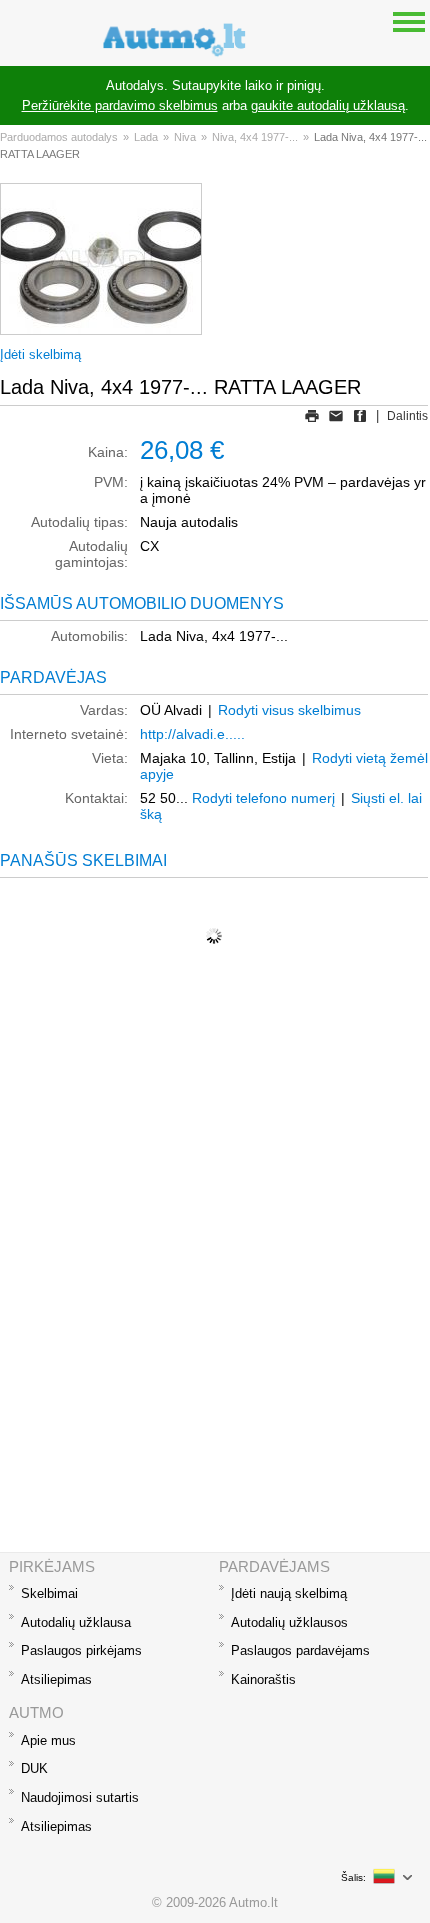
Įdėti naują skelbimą (289, 1593)
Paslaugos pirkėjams (81, 1650)
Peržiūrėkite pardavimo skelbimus (120, 105)
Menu (409, 21)
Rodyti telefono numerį (263, 798)
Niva (185, 137)
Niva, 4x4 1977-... (255, 137)
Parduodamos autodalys (59, 137)
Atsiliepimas (56, 1679)
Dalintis (407, 416)
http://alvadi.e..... (192, 734)
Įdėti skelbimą (40, 354)
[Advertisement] (215, 1327)
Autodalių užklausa (76, 1622)
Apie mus (48, 1740)
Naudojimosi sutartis (80, 1797)
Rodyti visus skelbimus (289, 710)
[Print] (312, 416)
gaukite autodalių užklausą (328, 105)
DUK (34, 1768)
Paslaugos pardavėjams (300, 1650)
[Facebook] (360, 416)
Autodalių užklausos (289, 1622)
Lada (146, 137)
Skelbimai (49, 1593)
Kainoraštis (263, 1679)
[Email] (336, 416)
